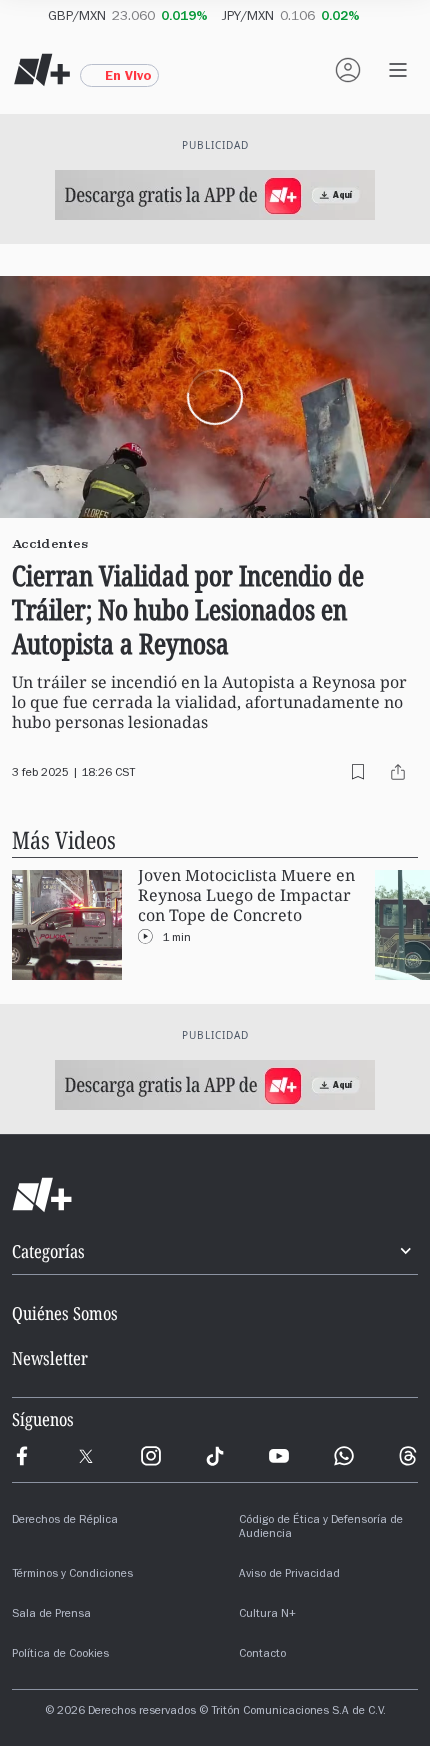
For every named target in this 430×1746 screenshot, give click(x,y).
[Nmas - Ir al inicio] (42, 70)
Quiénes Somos (65, 1313)
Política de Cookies (60, 1655)
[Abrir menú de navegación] (398, 70)
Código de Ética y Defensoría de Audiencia (321, 1528)
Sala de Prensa (51, 1615)
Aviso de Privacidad (289, 1575)
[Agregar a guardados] (358, 772)
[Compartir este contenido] (398, 772)
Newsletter (50, 1358)
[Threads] (408, 1456)
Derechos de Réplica (65, 1521)
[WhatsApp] (344, 1456)
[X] (86, 1456)
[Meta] (22, 1456)
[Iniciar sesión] (348, 70)
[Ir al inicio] (215, 1195)
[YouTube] (279, 1456)
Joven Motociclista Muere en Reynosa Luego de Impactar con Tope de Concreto (246, 895)
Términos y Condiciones (72, 1575)
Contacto (262, 1655)
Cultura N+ (267, 1615)
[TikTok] (215, 1456)
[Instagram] (151, 1456)
